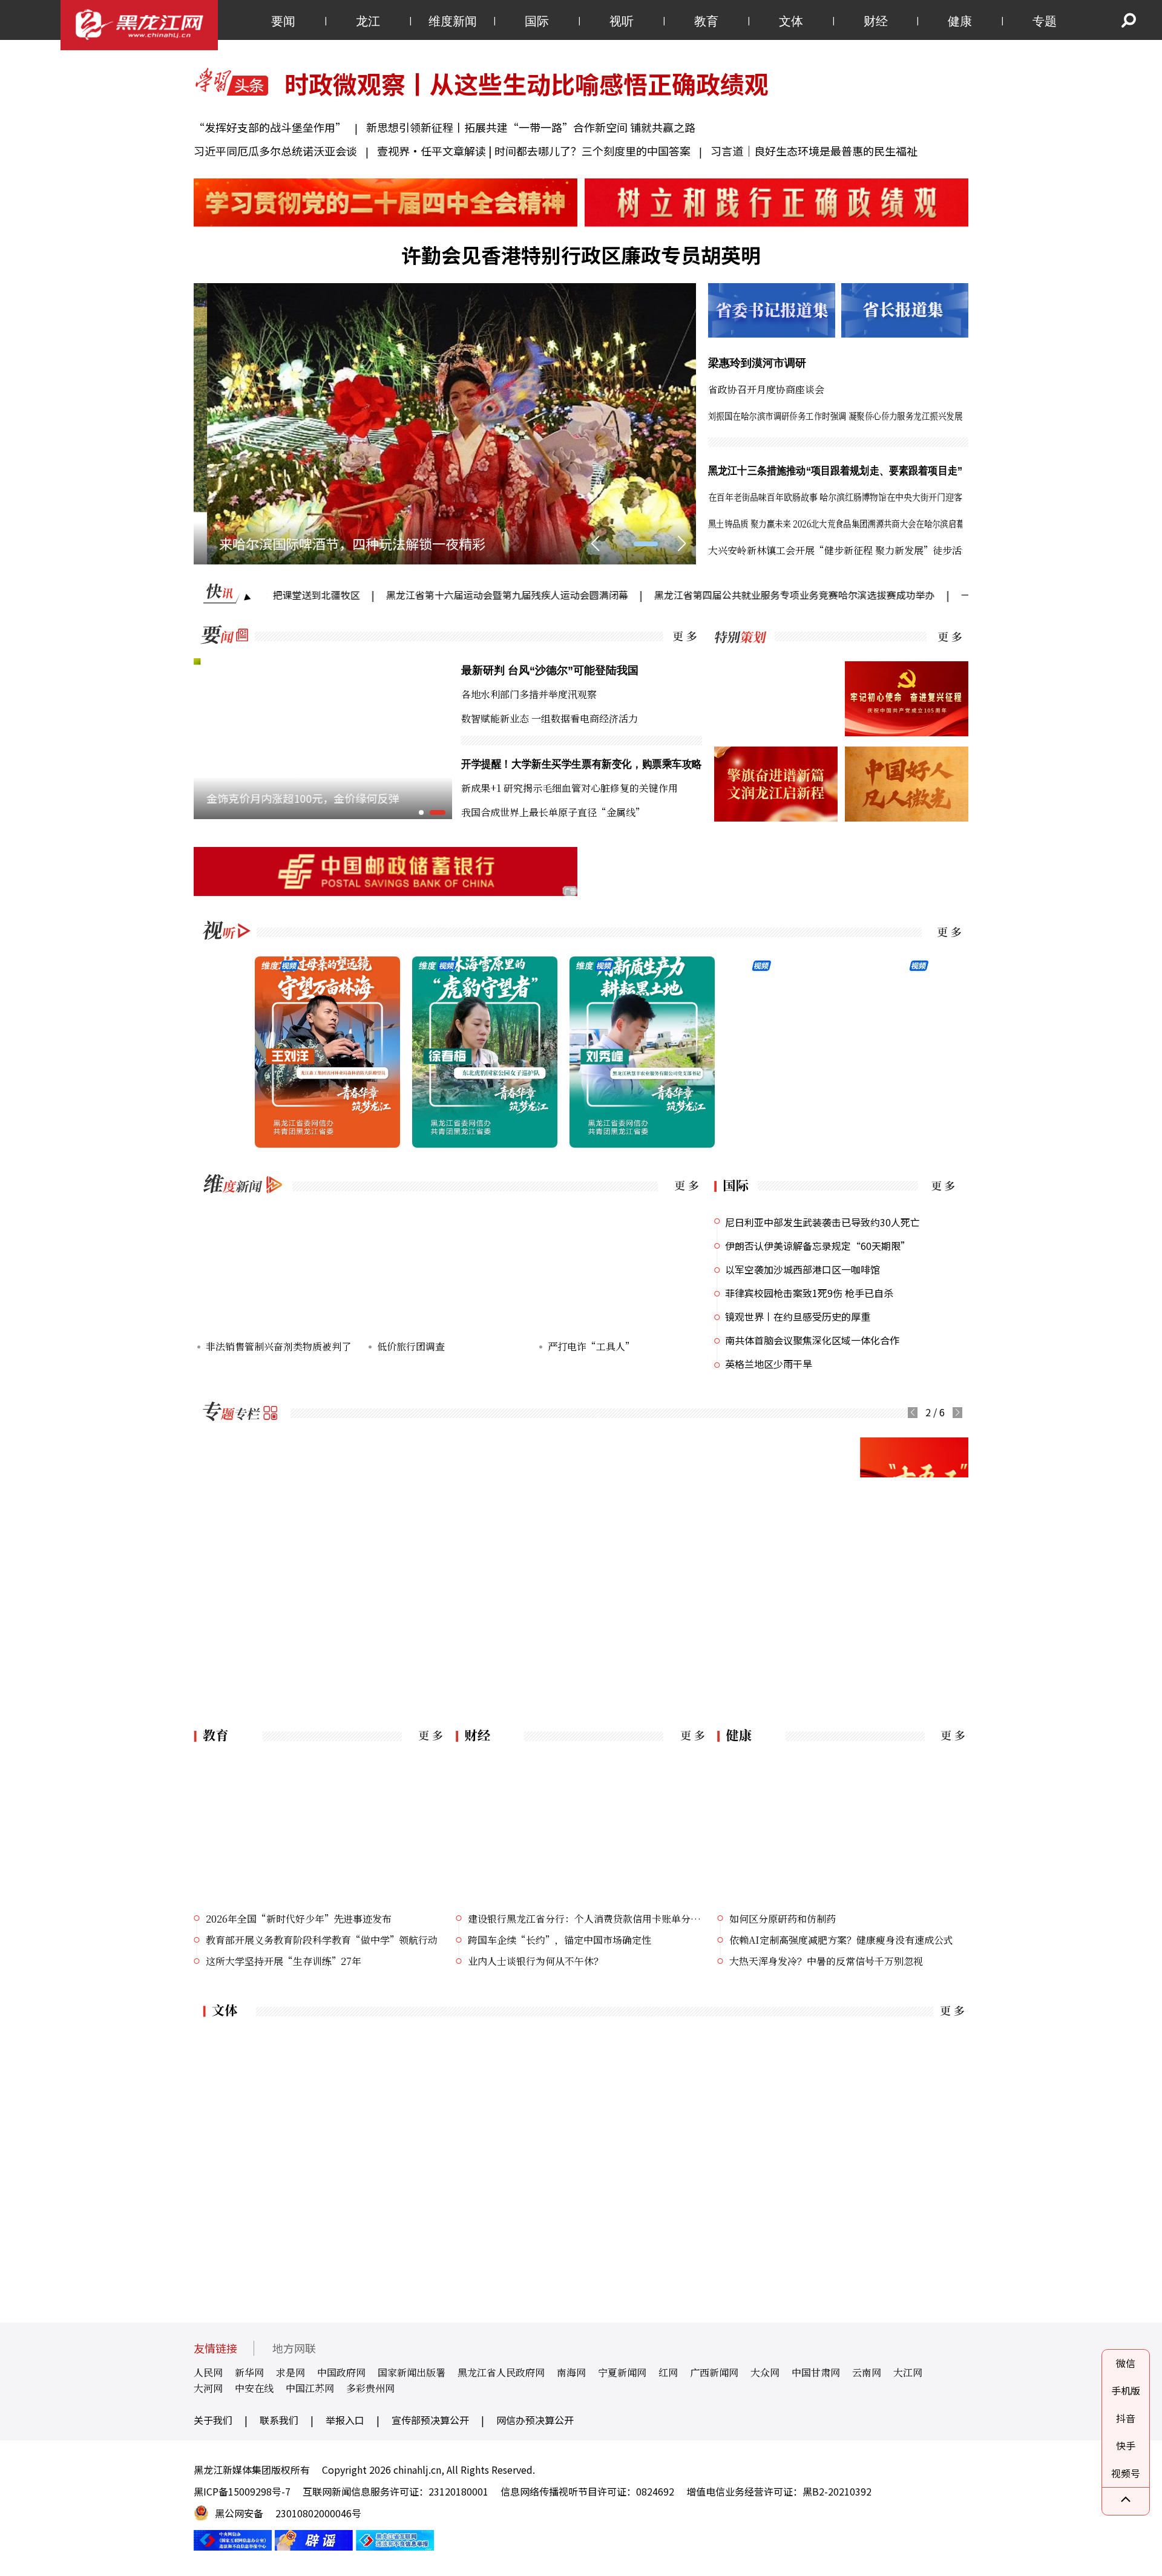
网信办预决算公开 (535, 2469)
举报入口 (345, 2469)
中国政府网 (341, 2421)
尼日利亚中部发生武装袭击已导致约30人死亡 (822, 1222)
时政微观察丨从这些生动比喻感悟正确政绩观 (527, 83)
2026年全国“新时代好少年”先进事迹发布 (299, 1968)
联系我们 (279, 2469)
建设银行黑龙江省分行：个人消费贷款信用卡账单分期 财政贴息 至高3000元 (587, 1968)
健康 (960, 21)
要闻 (283, 21)
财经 (876, 21)
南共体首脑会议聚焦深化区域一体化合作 (812, 1340)
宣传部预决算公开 (430, 2469)
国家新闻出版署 (412, 2421)
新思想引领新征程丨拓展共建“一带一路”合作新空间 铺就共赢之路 (531, 127)
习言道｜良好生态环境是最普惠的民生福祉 (814, 151)
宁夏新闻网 (622, 2421)
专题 (1045, 21)
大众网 (765, 2421)
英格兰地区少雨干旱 (769, 1364)
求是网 (290, 2421)
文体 (791, 21)
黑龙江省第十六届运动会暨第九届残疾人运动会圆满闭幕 (401, 595)
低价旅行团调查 (411, 1346)
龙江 (368, 21)
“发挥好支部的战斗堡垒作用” (271, 127)
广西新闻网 (714, 2421)
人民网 (208, 2421)
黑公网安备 (239, 2562)
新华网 (249, 2421)
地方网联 (294, 2397)
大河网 (208, 2437)
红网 (668, 2421)
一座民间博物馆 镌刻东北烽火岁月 (930, 595)
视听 (622, 21)
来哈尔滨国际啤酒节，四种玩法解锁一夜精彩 (339, 543)
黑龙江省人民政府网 (501, 2421)
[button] (625, 544)
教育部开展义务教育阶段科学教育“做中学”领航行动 (322, 1989)
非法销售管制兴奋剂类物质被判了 (278, 1346)
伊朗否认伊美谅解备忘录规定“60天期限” (818, 1246)
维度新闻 (453, 21)
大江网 (908, 2421)
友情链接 (215, 2397)
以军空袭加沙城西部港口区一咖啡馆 (803, 1269)
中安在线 (254, 2437)
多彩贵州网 (370, 2437)
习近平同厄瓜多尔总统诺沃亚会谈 (275, 151)
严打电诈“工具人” (591, 1346)
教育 (706, 21)
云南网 (867, 2421)
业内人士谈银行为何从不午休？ (536, 2010)
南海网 (571, 2421)
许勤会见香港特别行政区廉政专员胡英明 (581, 255)
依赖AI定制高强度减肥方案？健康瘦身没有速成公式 (841, 1989)
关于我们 (213, 2469)
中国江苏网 (310, 2437)
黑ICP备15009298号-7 (242, 2540)
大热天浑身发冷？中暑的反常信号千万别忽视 (826, 2010)
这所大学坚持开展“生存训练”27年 (284, 2010)
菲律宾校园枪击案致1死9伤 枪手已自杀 (809, 1293)
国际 (537, 21)
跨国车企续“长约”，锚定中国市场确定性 (560, 1989)
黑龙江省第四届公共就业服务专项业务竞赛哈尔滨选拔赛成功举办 (689, 595)
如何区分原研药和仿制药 (783, 1968)
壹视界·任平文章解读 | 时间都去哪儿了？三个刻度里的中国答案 (534, 151)
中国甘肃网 (816, 2421)
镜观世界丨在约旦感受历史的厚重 (798, 1316)
